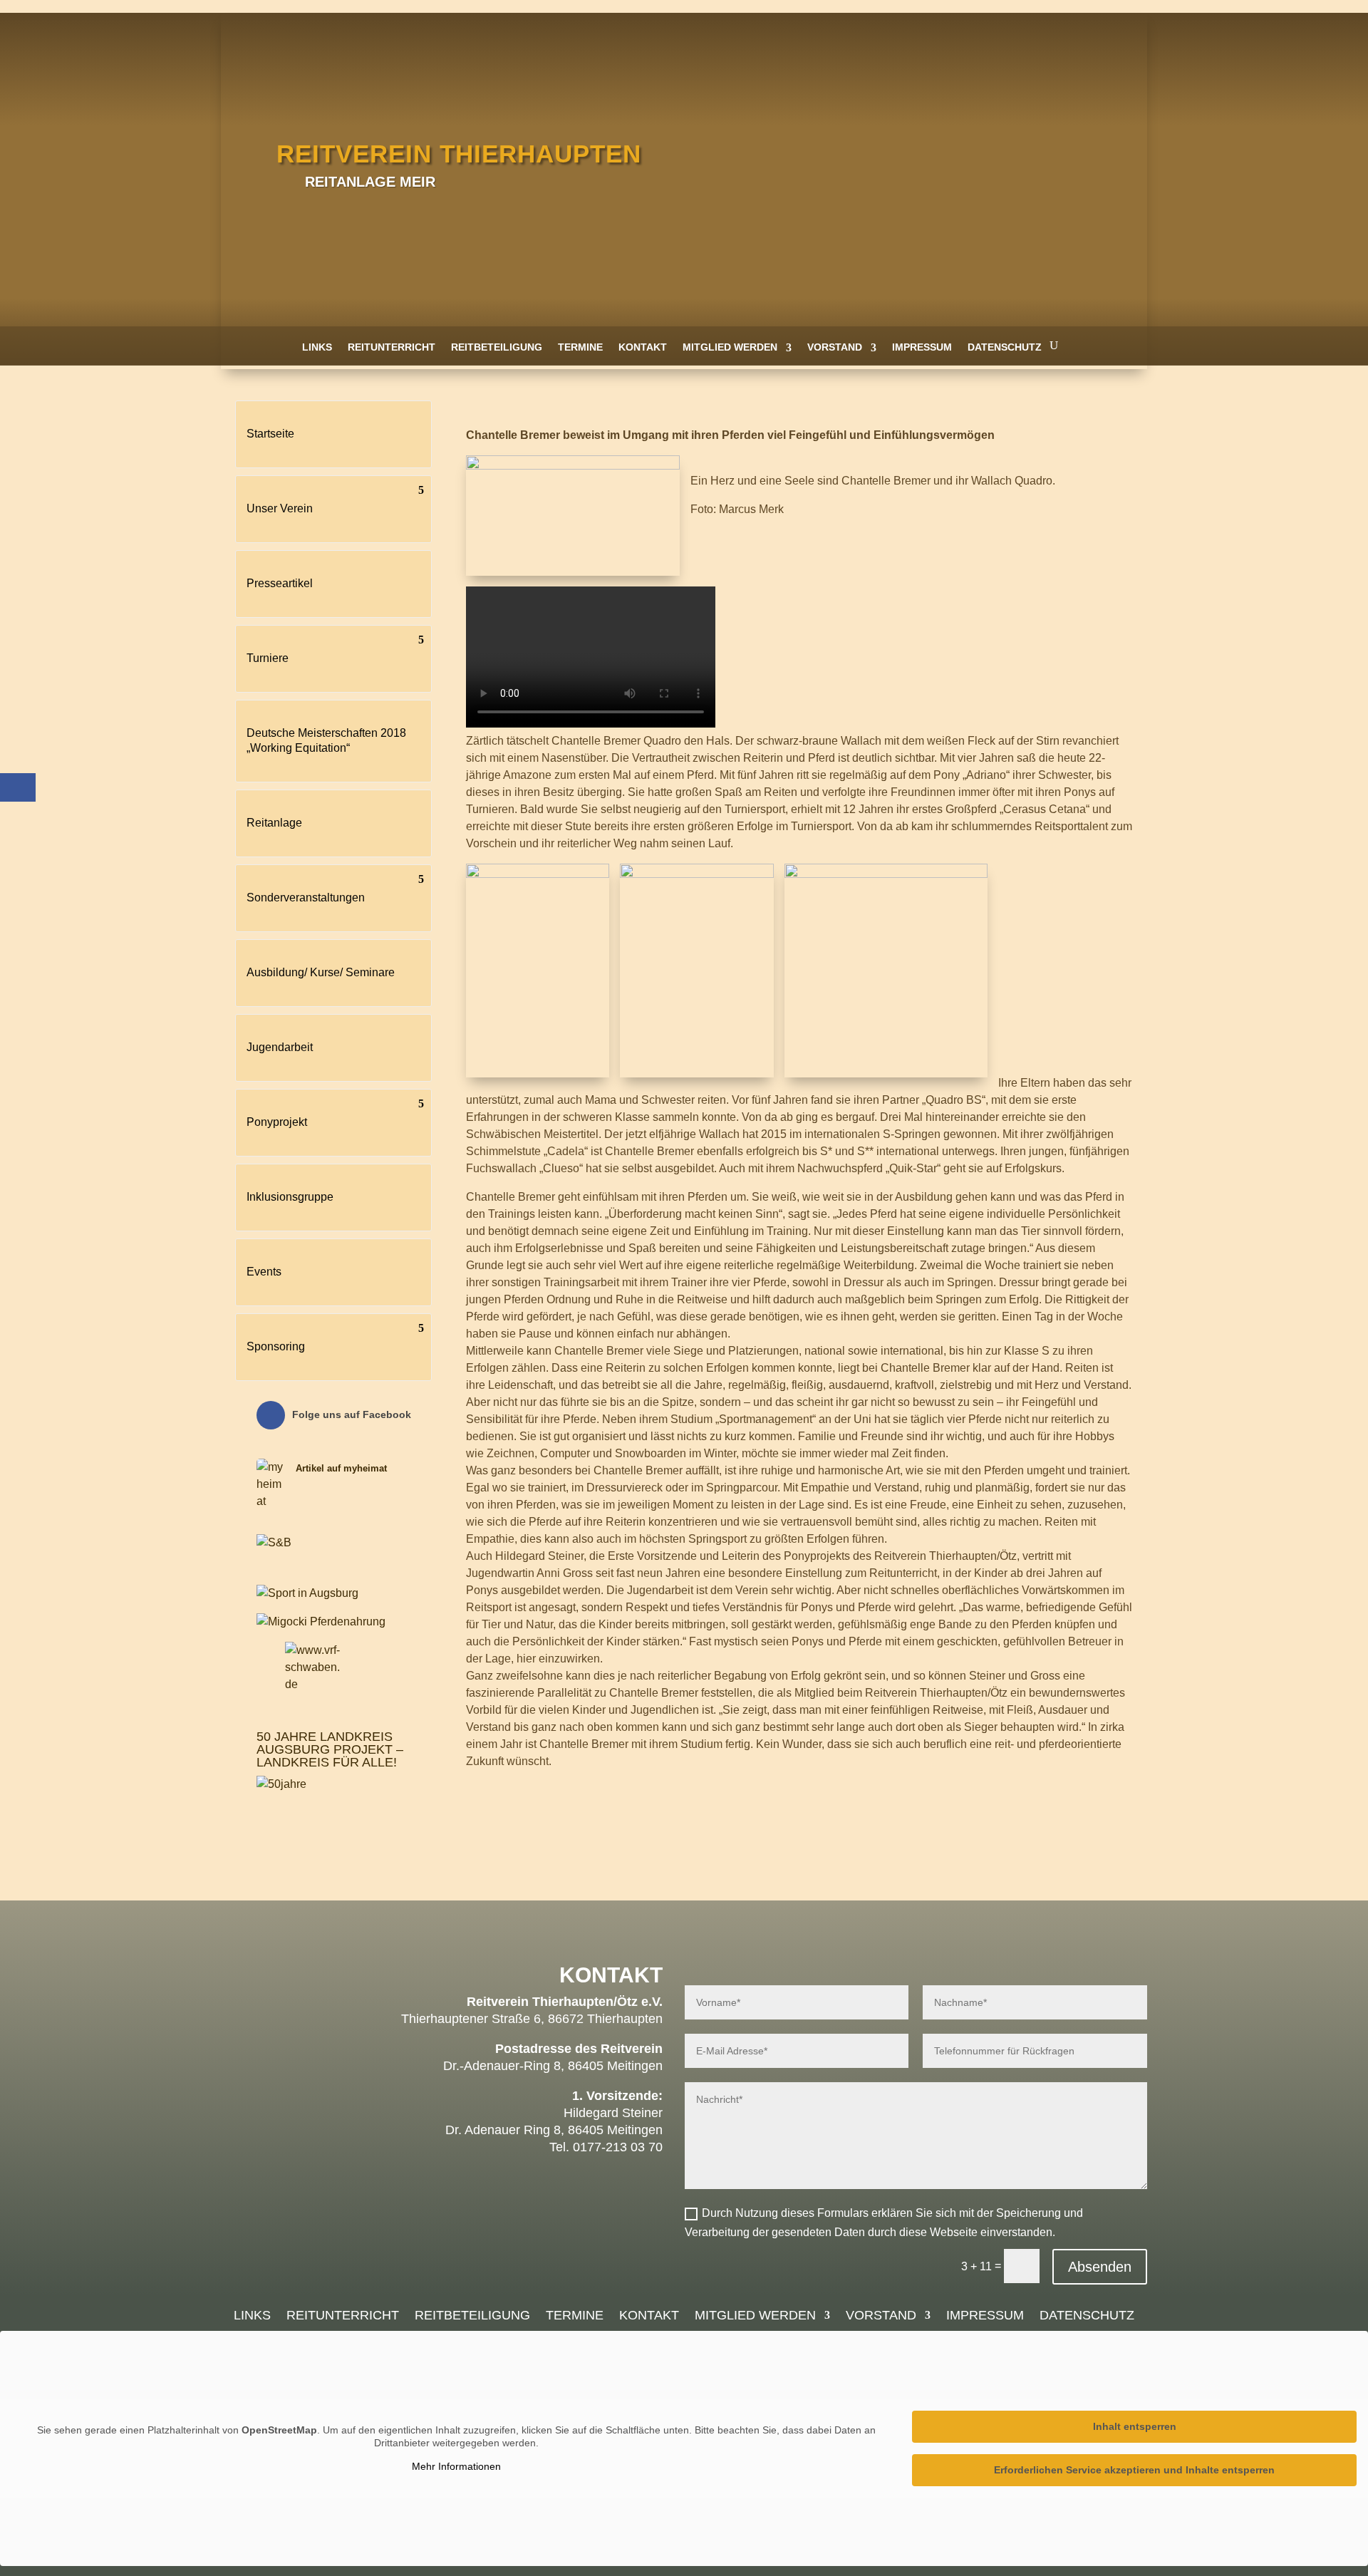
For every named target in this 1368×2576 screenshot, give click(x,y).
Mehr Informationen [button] (456, 2466)
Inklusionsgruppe (290, 1197)
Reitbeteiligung (497, 347)
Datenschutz (1005, 347)
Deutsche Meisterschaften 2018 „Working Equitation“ (326, 740)
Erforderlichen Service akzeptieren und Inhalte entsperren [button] (1134, 2470)
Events (264, 1272)
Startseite (270, 434)
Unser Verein (280, 508)
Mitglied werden (730, 347)
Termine (580, 347)
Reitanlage (274, 823)
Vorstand (835, 347)
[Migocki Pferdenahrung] (321, 1621)
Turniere (268, 658)
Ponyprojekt (277, 1122)
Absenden (1100, 2267)
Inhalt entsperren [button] (1135, 2426)
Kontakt (643, 347)
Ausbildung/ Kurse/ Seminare (321, 972)
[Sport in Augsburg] (307, 1593)
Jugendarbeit (280, 1047)
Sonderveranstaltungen (306, 898)
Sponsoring (276, 1346)
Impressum (922, 347)
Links (317, 347)
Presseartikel (280, 583)
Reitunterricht (392, 347)
